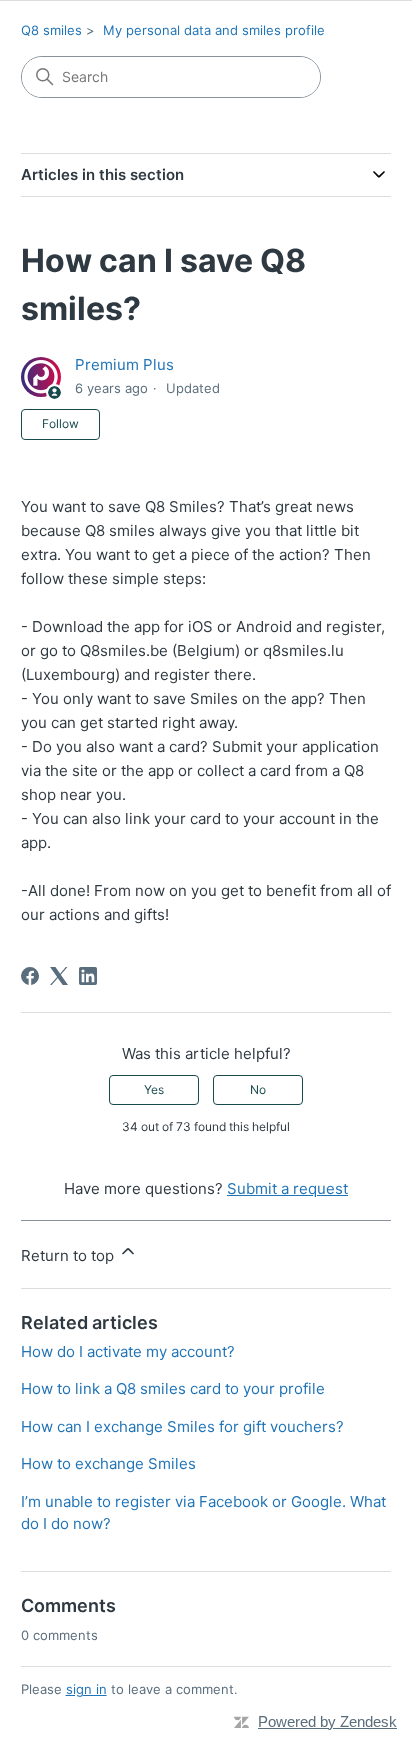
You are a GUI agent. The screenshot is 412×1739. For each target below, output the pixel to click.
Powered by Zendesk (327, 1721)
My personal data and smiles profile (214, 30)
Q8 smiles (51, 30)
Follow (60, 423)
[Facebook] (30, 976)
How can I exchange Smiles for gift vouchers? (182, 1426)
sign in (86, 1689)
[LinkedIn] (88, 976)
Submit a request (287, 1188)
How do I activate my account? (128, 1351)
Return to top (69, 1255)
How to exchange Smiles (108, 1463)
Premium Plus (124, 364)
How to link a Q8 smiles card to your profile (173, 1388)
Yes (154, 1089)
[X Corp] (59, 976)
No (258, 1089)
